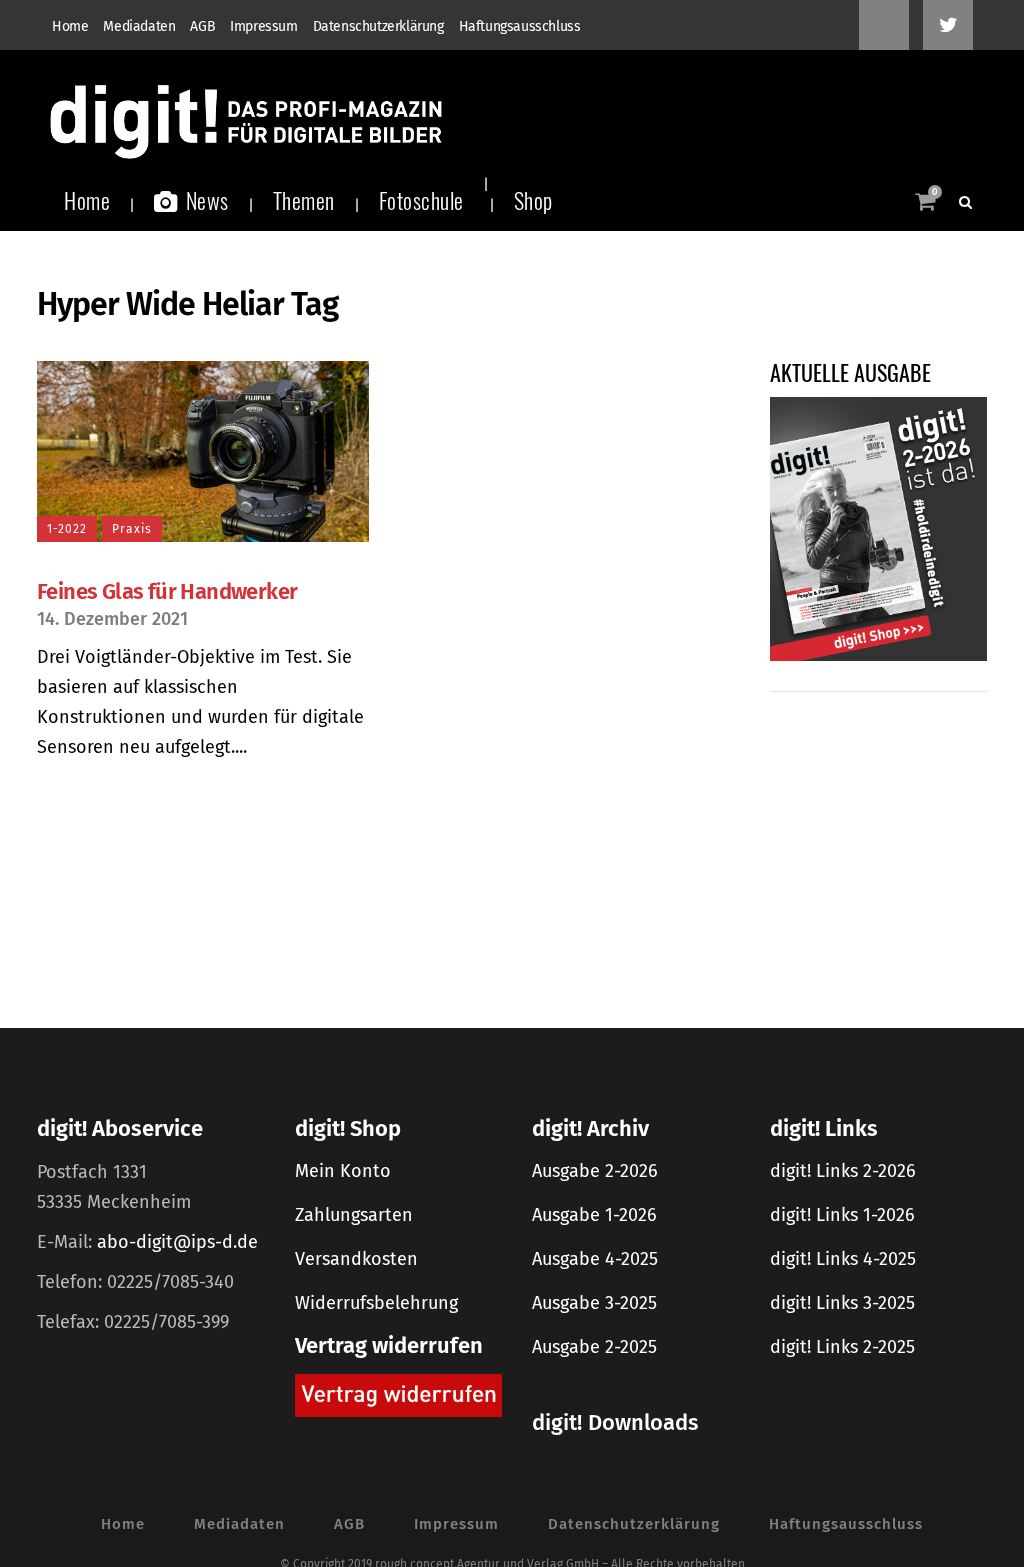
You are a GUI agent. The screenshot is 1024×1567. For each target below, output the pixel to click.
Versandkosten (356, 1259)
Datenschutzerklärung (378, 26)
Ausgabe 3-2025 (594, 1303)
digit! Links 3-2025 (842, 1303)
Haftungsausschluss (520, 26)
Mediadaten (139, 26)
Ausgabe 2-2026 (595, 1171)
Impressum (263, 26)
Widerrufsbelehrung (376, 1303)
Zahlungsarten (354, 1215)
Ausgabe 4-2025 (595, 1259)
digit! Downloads (615, 1422)
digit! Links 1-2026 (842, 1215)
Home (70, 26)
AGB (202, 26)
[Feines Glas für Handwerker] (203, 451)
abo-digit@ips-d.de (177, 1242)
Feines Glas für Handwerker (167, 591)
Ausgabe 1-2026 (594, 1215)
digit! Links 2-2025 (842, 1347)
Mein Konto (343, 1171)
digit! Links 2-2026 (843, 1171)
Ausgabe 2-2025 (594, 1347)
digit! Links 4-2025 (843, 1259)
